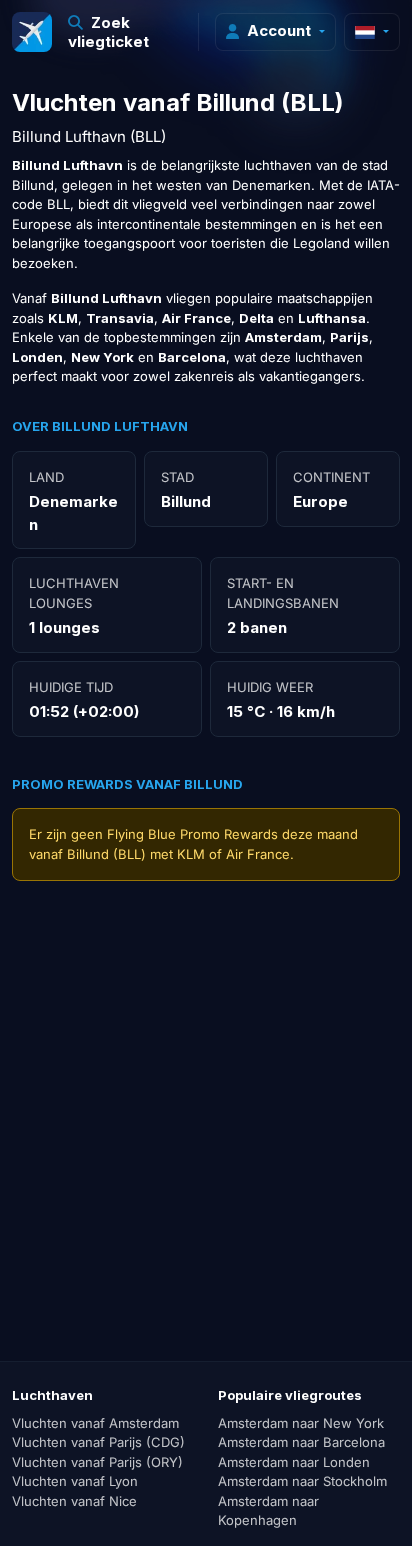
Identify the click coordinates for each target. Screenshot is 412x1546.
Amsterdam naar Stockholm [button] (302, 1481)
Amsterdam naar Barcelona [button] (301, 1442)
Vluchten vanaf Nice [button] (74, 1501)
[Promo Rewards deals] (32, 32)
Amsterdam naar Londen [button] (294, 1462)
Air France (258, 854)
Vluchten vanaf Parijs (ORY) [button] (97, 1462)
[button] (125, 32)
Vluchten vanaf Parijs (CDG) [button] (98, 1442)
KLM (191, 854)
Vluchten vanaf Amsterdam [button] (95, 1423)
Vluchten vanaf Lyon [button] (75, 1481)
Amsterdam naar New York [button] (301, 1423)
